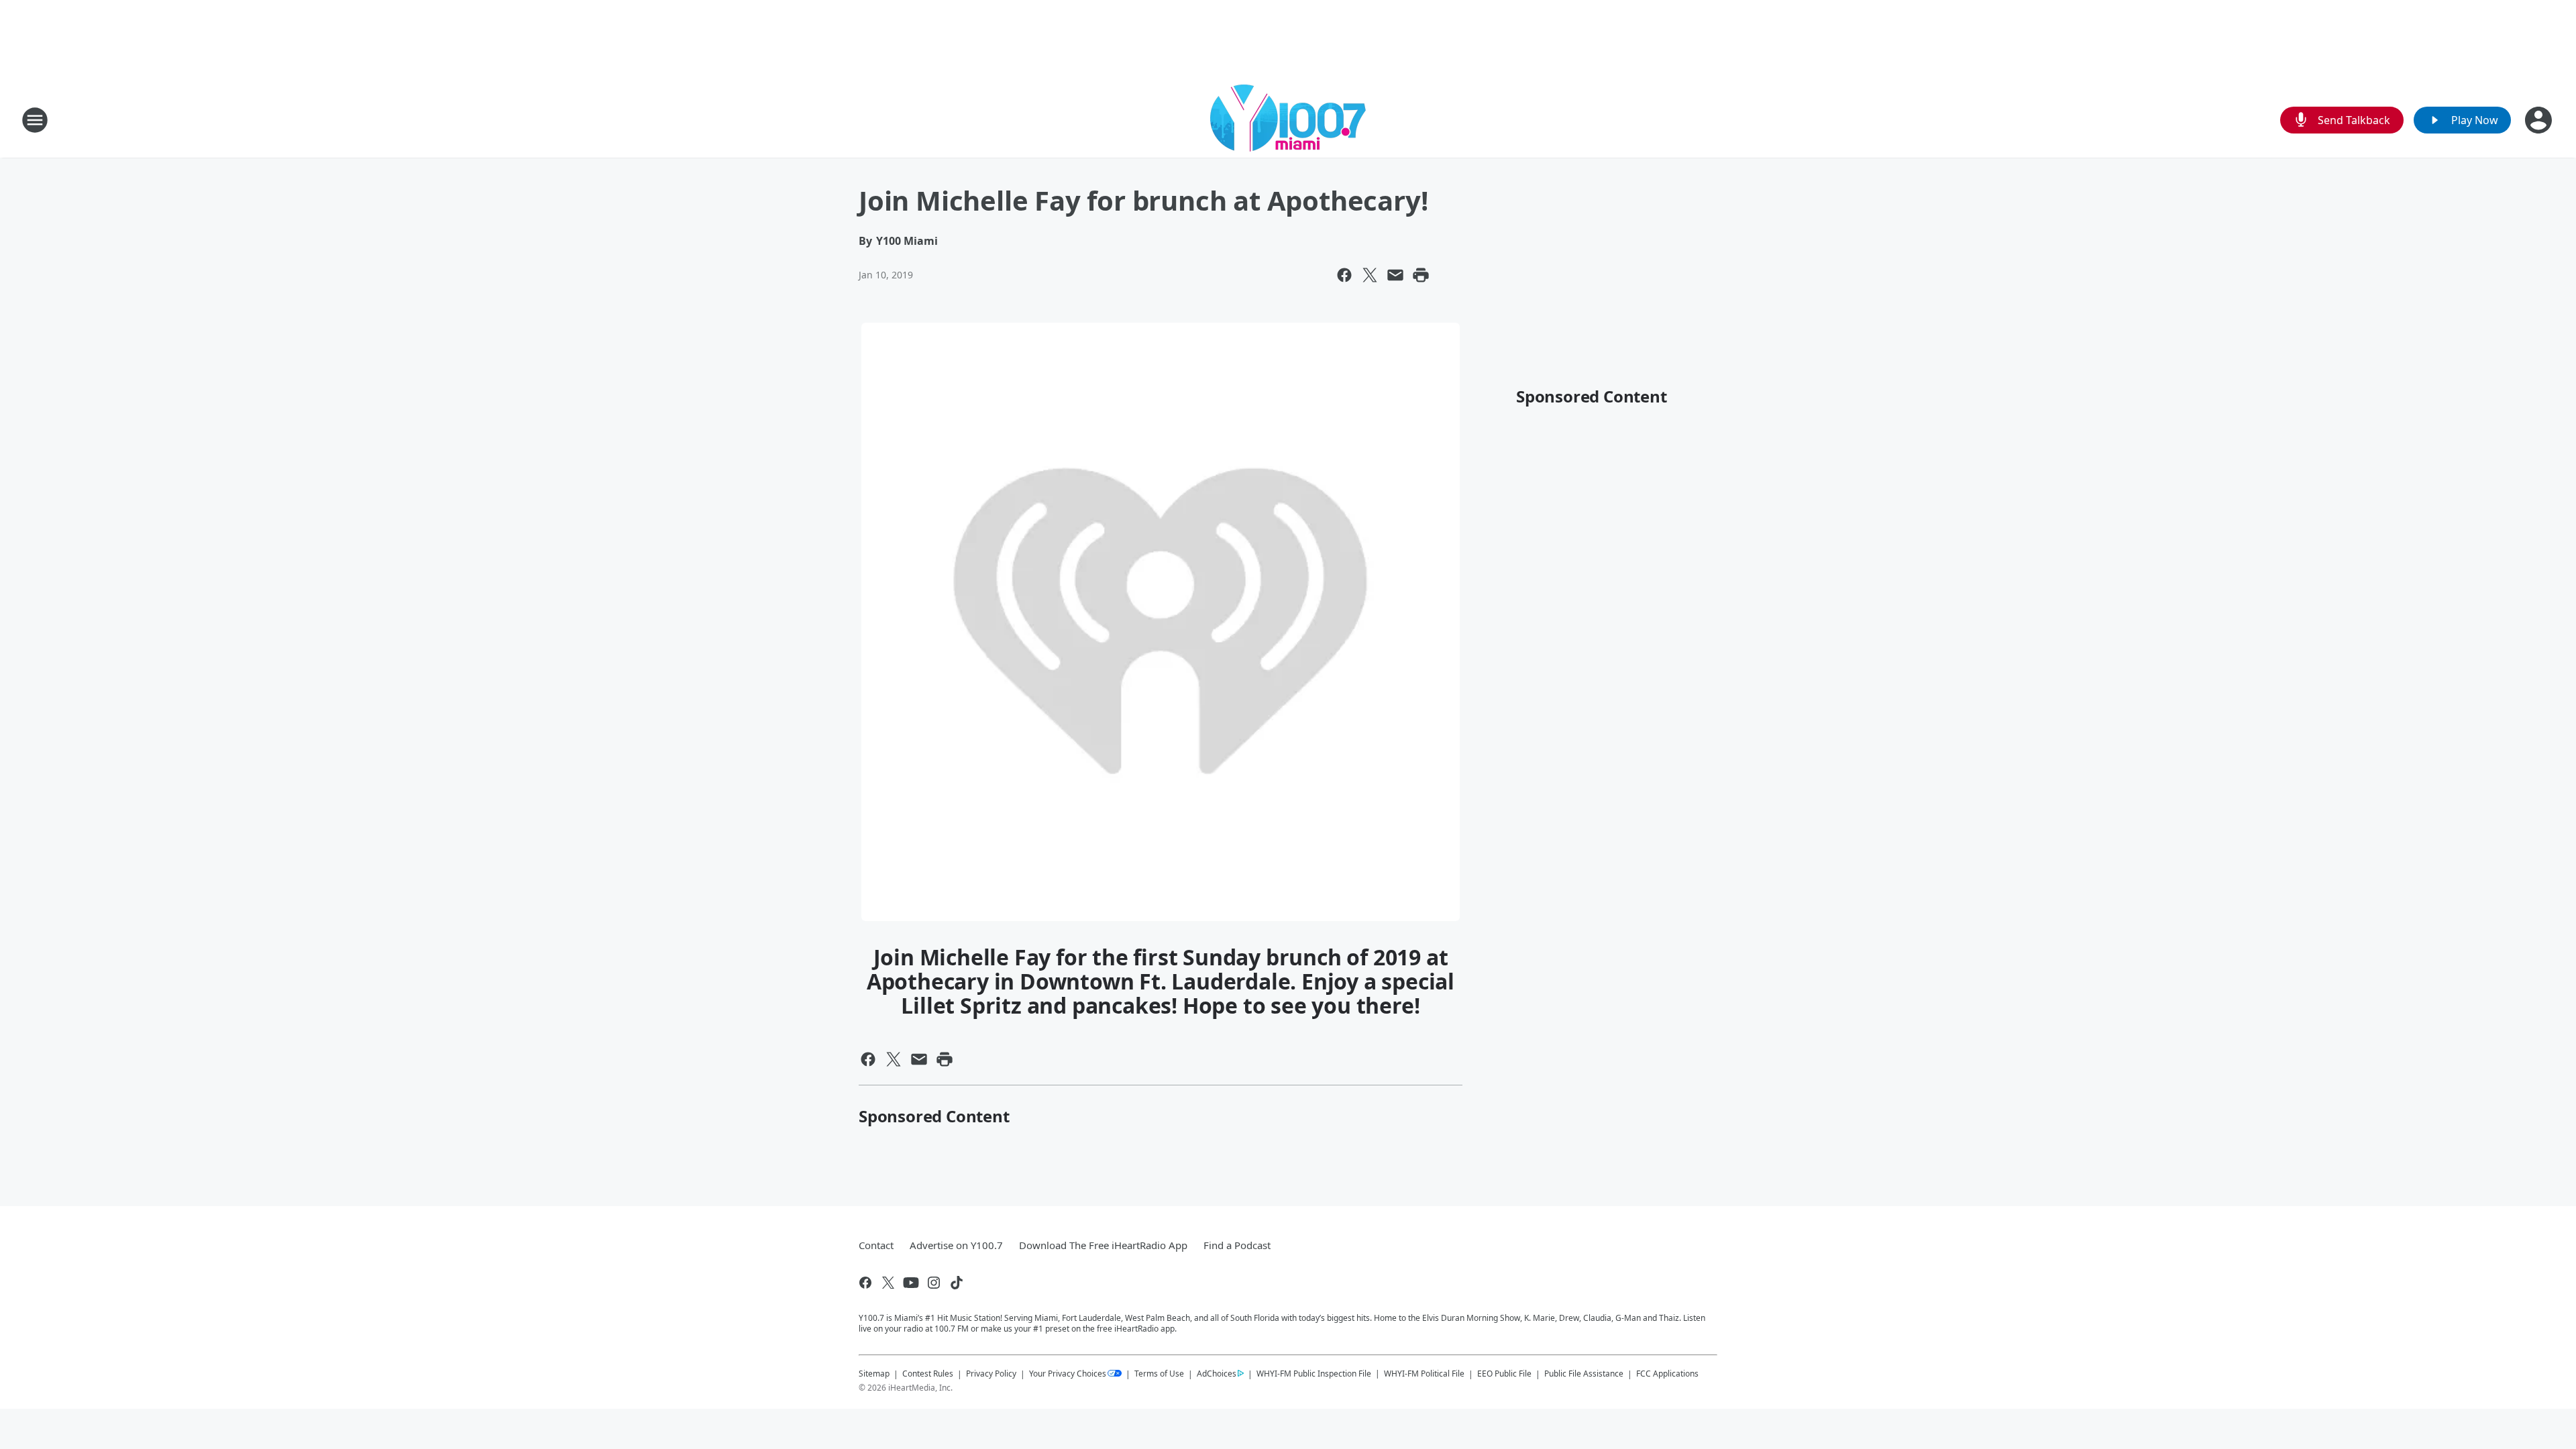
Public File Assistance (1584, 1374)
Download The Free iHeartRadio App (1103, 1245)
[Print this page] (1421, 275)
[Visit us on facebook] (865, 1283)
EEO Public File (1504, 1374)
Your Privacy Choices (1068, 1374)
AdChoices (1217, 1374)
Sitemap (874, 1374)
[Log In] (2540, 120)
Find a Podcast (1237, 1245)
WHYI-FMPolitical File (1424, 1374)
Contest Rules (928, 1374)
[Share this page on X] (1370, 275)
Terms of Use (1159, 1374)
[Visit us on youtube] (911, 1283)
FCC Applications (1667, 1373)
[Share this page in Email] (1395, 275)
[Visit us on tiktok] (957, 1283)
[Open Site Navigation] (35, 120)
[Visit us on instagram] (934, 1283)
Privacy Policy (991, 1374)
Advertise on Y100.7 (956, 1245)
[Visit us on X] (888, 1283)
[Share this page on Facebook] (1344, 275)
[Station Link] (1288, 120)
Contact (876, 1245)
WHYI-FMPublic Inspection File (1314, 1373)
